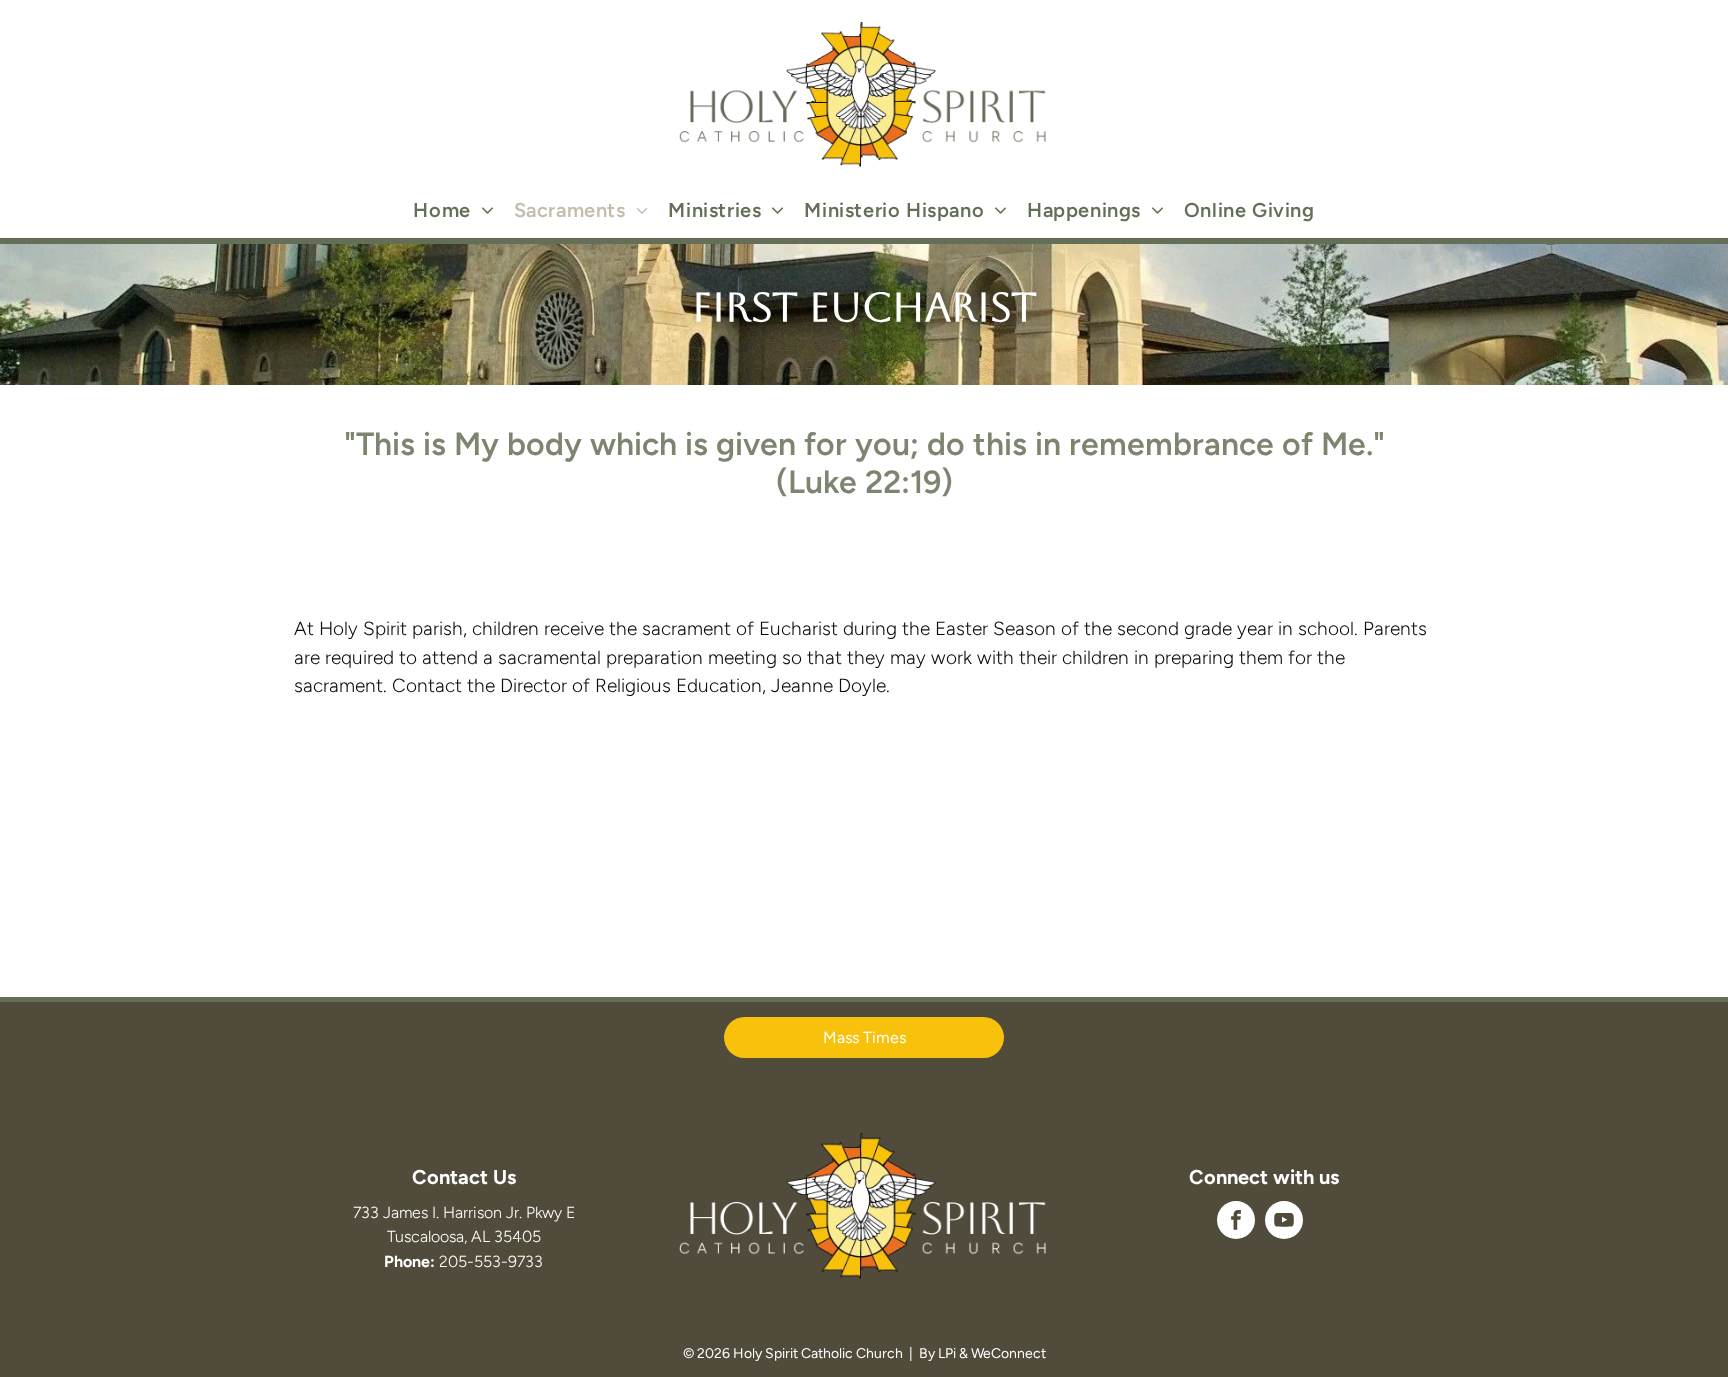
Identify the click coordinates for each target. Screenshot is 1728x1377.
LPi (947, 1353)
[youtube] (1284, 1222)
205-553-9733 (491, 1261)
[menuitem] (453, 210)
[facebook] (1236, 1222)
